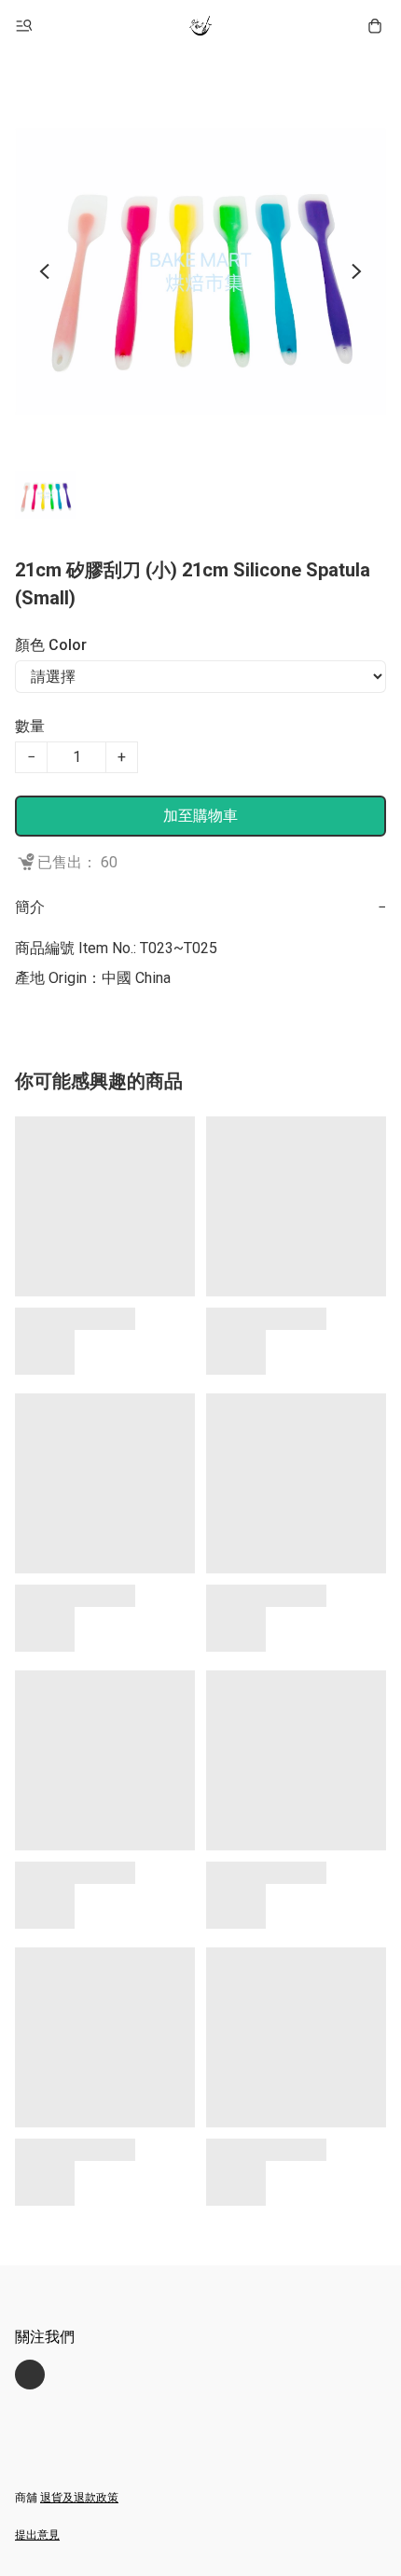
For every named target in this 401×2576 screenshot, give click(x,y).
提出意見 (37, 2535)
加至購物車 (200, 816)
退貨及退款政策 (79, 2498)
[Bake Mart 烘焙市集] (200, 26)
